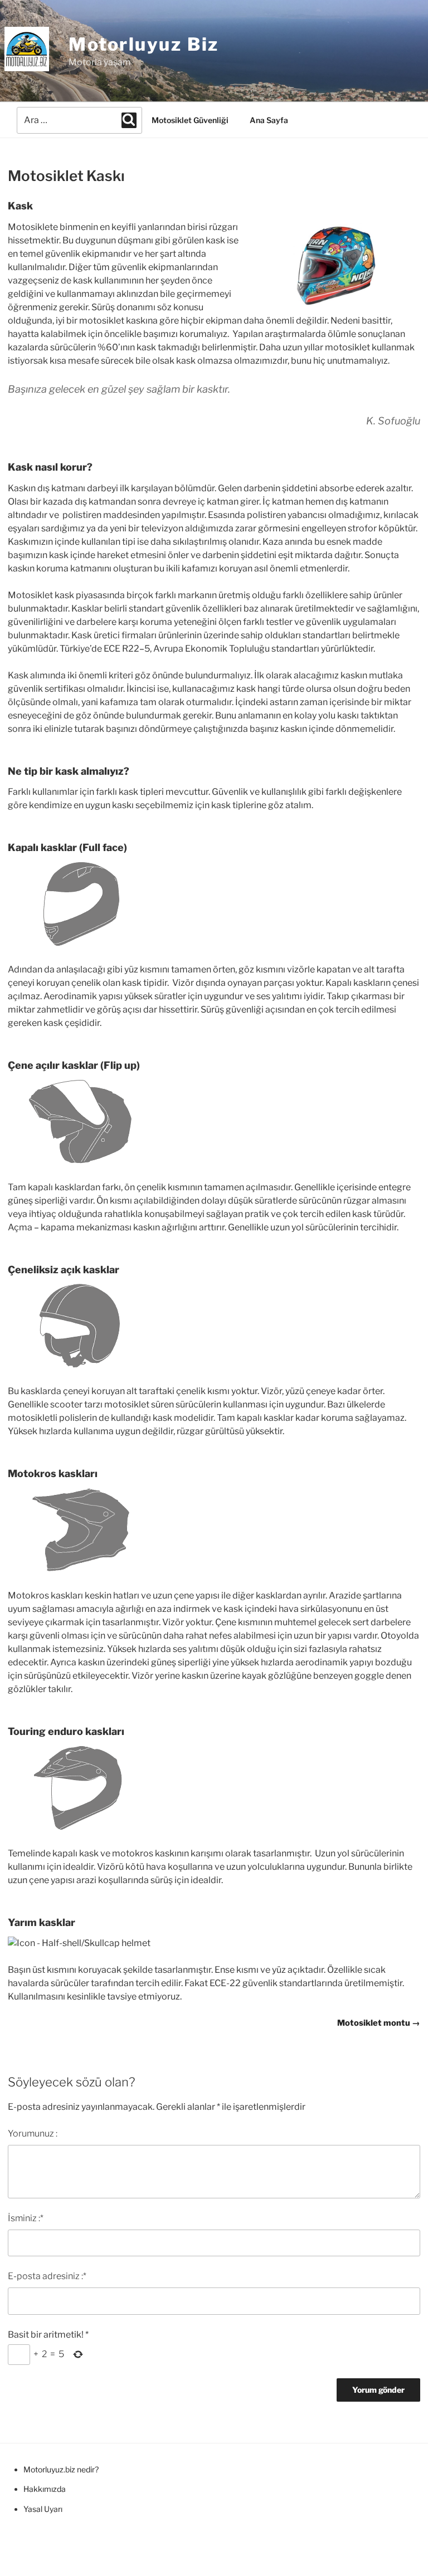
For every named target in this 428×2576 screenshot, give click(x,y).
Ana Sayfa (269, 120)
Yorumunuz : (33, 2133)
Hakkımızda (45, 2489)
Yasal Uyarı (43, 2509)
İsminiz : (26, 2218)
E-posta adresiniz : (47, 2276)
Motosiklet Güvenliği (190, 120)
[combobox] (79, 120)
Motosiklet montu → (379, 2023)
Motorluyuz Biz (144, 44)
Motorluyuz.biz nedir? (61, 2469)
